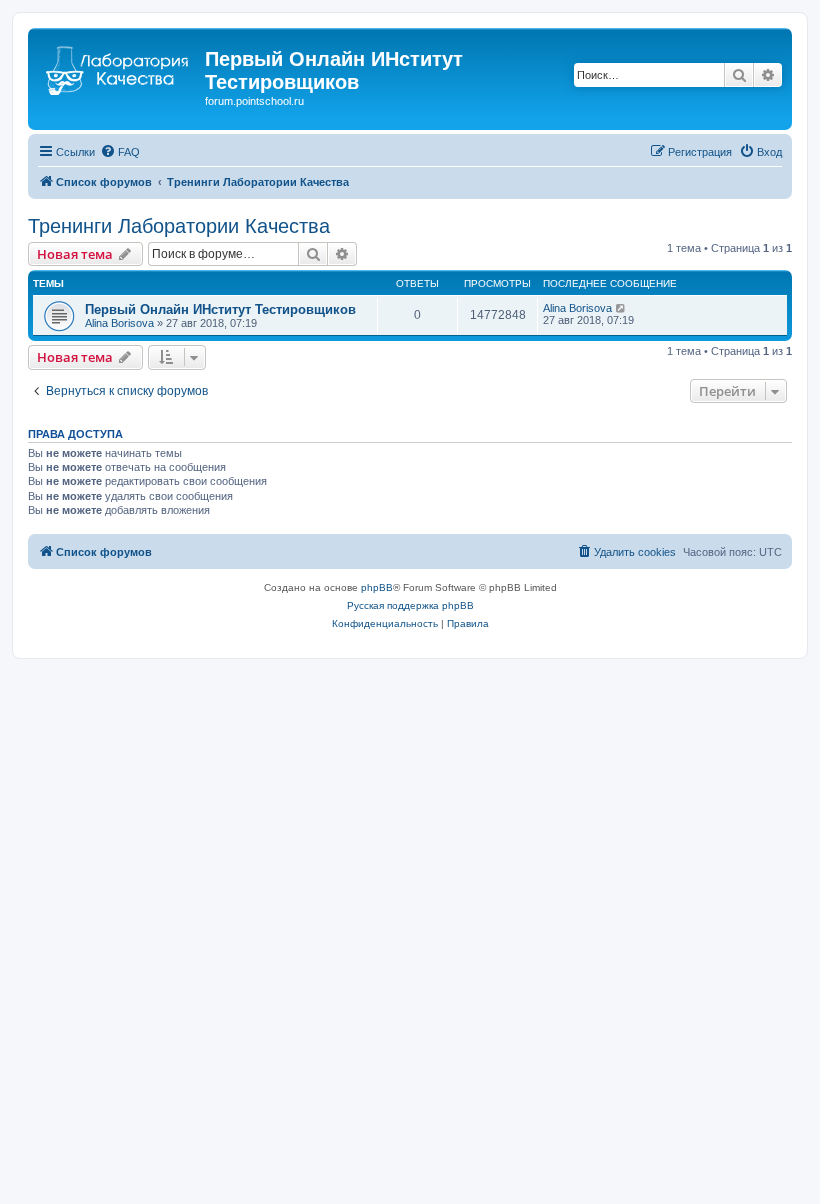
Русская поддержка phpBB (410, 605)
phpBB (377, 587)
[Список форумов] (119, 65)
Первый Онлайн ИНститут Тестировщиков (220, 309)
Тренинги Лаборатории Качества (179, 226)
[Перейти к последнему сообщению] (621, 308)
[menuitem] (120, 152)
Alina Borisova (119, 323)
